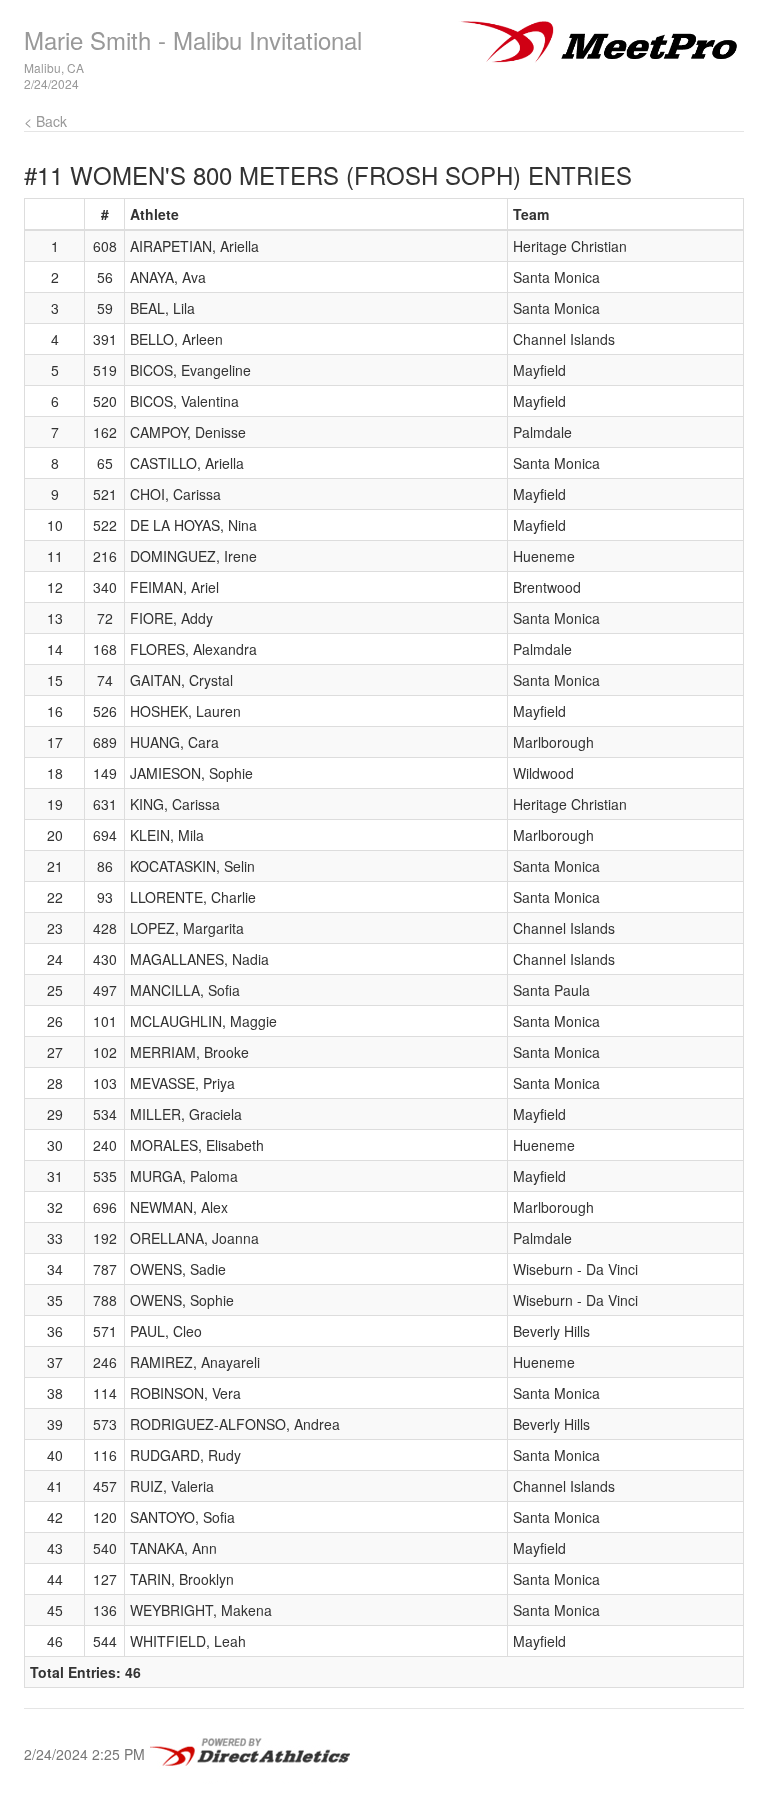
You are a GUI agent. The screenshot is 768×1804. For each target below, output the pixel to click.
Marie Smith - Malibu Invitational (193, 39)
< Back (45, 121)
